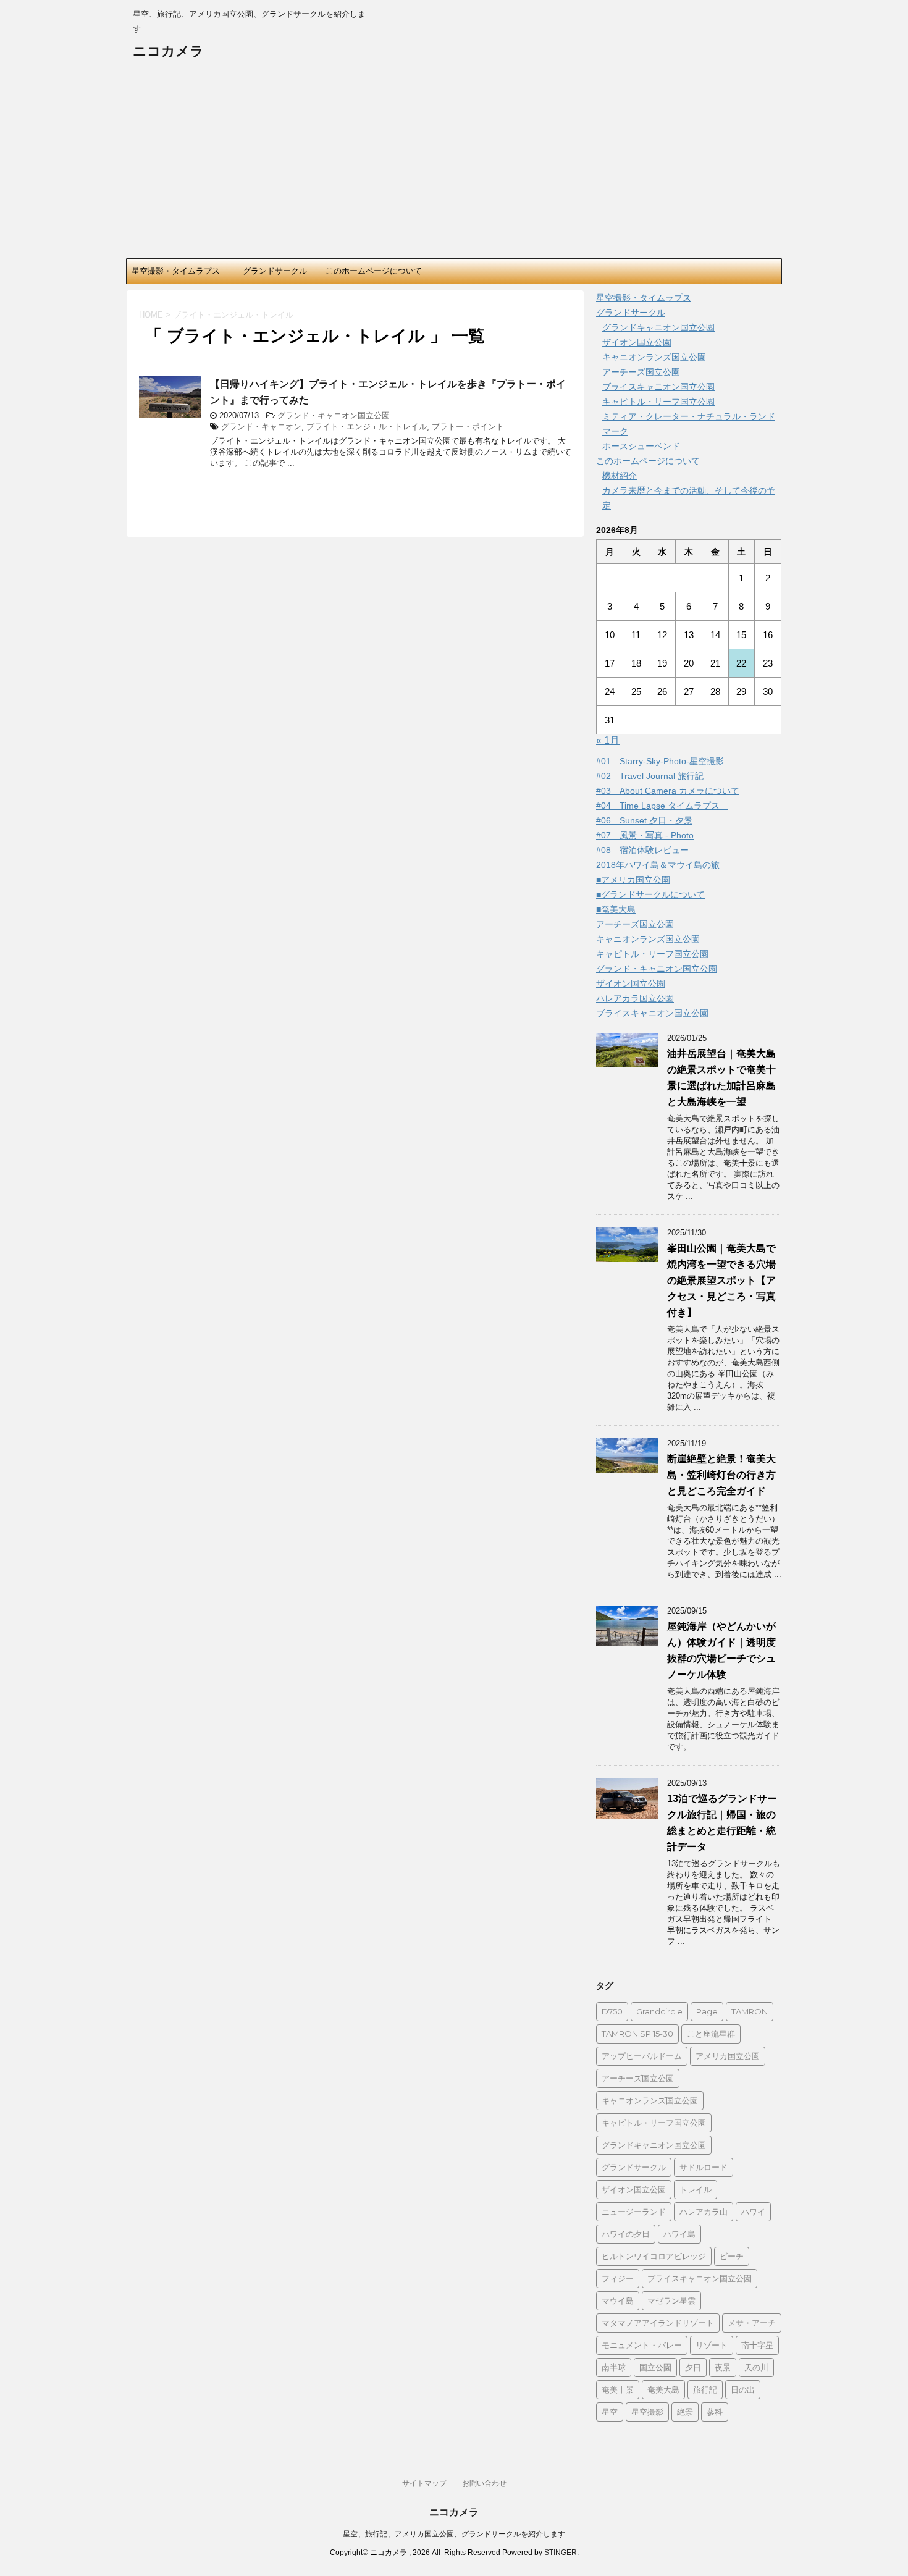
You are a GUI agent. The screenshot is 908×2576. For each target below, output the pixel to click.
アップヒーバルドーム (642, 2056)
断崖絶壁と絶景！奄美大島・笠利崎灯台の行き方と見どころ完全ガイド (721, 1475)
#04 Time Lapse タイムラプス (662, 806)
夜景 (723, 2367)
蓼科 (715, 2412)
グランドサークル (275, 271)
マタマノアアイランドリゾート (658, 2323)
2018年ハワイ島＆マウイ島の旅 (658, 865)
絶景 (685, 2412)
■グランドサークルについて (650, 894)
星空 (610, 2412)
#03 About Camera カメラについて (668, 791)
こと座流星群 (711, 2034)
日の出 (743, 2389)
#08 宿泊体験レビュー (642, 850)
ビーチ (732, 2256)
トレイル (696, 2189)
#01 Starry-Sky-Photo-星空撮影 (660, 761)
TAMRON (750, 2011)
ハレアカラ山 (704, 2212)
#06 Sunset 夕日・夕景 (644, 820)
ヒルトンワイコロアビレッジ (654, 2256)
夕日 (693, 2367)
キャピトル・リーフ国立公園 (658, 402)
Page (707, 2011)
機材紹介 (620, 476)
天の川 (756, 2367)
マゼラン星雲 (671, 2300)
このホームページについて (374, 271)
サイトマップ (424, 2483)
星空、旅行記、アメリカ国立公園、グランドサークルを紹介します (454, 2534)
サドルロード (704, 2167)
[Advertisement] (454, 166)
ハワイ (753, 2212)
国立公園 (655, 2367)
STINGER (561, 2553)
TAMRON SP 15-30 (637, 2034)
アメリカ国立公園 (728, 2056)
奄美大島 (663, 2389)
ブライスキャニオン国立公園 (658, 387)
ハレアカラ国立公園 (635, 998)
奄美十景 (618, 2389)
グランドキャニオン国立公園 (658, 327)
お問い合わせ (484, 2483)
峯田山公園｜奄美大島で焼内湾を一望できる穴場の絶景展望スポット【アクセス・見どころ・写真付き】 (721, 1280)
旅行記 (705, 2389)
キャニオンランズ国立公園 (654, 357)
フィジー (618, 2278)
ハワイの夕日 (626, 2234)
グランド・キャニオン (261, 427)
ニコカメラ (168, 51)
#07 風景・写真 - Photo (645, 835)
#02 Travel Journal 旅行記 (650, 776)
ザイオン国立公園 (637, 342)
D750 (612, 2011)
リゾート (712, 2345)
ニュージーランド (634, 2212)
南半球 (614, 2367)
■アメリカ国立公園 (633, 880)
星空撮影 (647, 2412)
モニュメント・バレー (642, 2345)
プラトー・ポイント (468, 427)
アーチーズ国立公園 (641, 372)
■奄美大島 (616, 909)
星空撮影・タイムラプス (176, 271)
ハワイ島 (679, 2234)
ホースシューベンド (641, 446)
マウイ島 (618, 2300)
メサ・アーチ (752, 2323)
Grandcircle (659, 2011)
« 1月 (608, 740)
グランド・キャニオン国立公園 (334, 415)
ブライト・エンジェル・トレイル (367, 427)
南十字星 (757, 2345)
